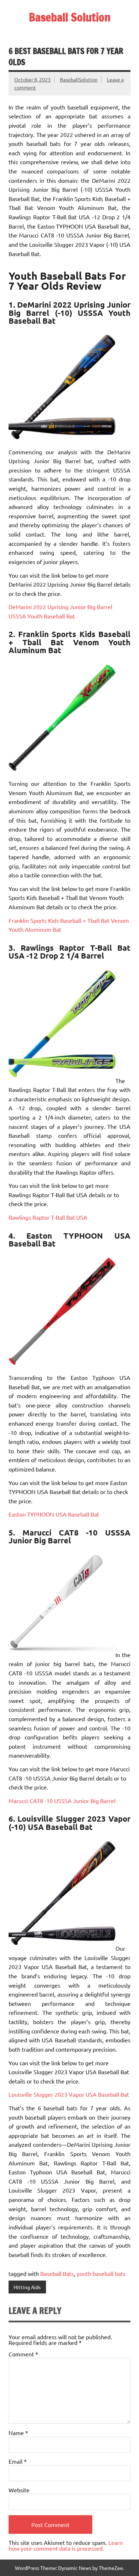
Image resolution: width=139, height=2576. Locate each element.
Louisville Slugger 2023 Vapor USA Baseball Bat (69, 2094)
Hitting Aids (27, 2287)
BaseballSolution (79, 79)
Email (18, 2461)
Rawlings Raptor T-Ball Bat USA (48, 1217)
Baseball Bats (57, 2273)
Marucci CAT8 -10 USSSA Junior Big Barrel (62, 1801)
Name (18, 2433)
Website (19, 2490)
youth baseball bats (101, 2273)
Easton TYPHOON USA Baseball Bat (54, 1514)
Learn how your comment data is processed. (66, 2545)
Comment (23, 2354)
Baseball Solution (70, 17)
